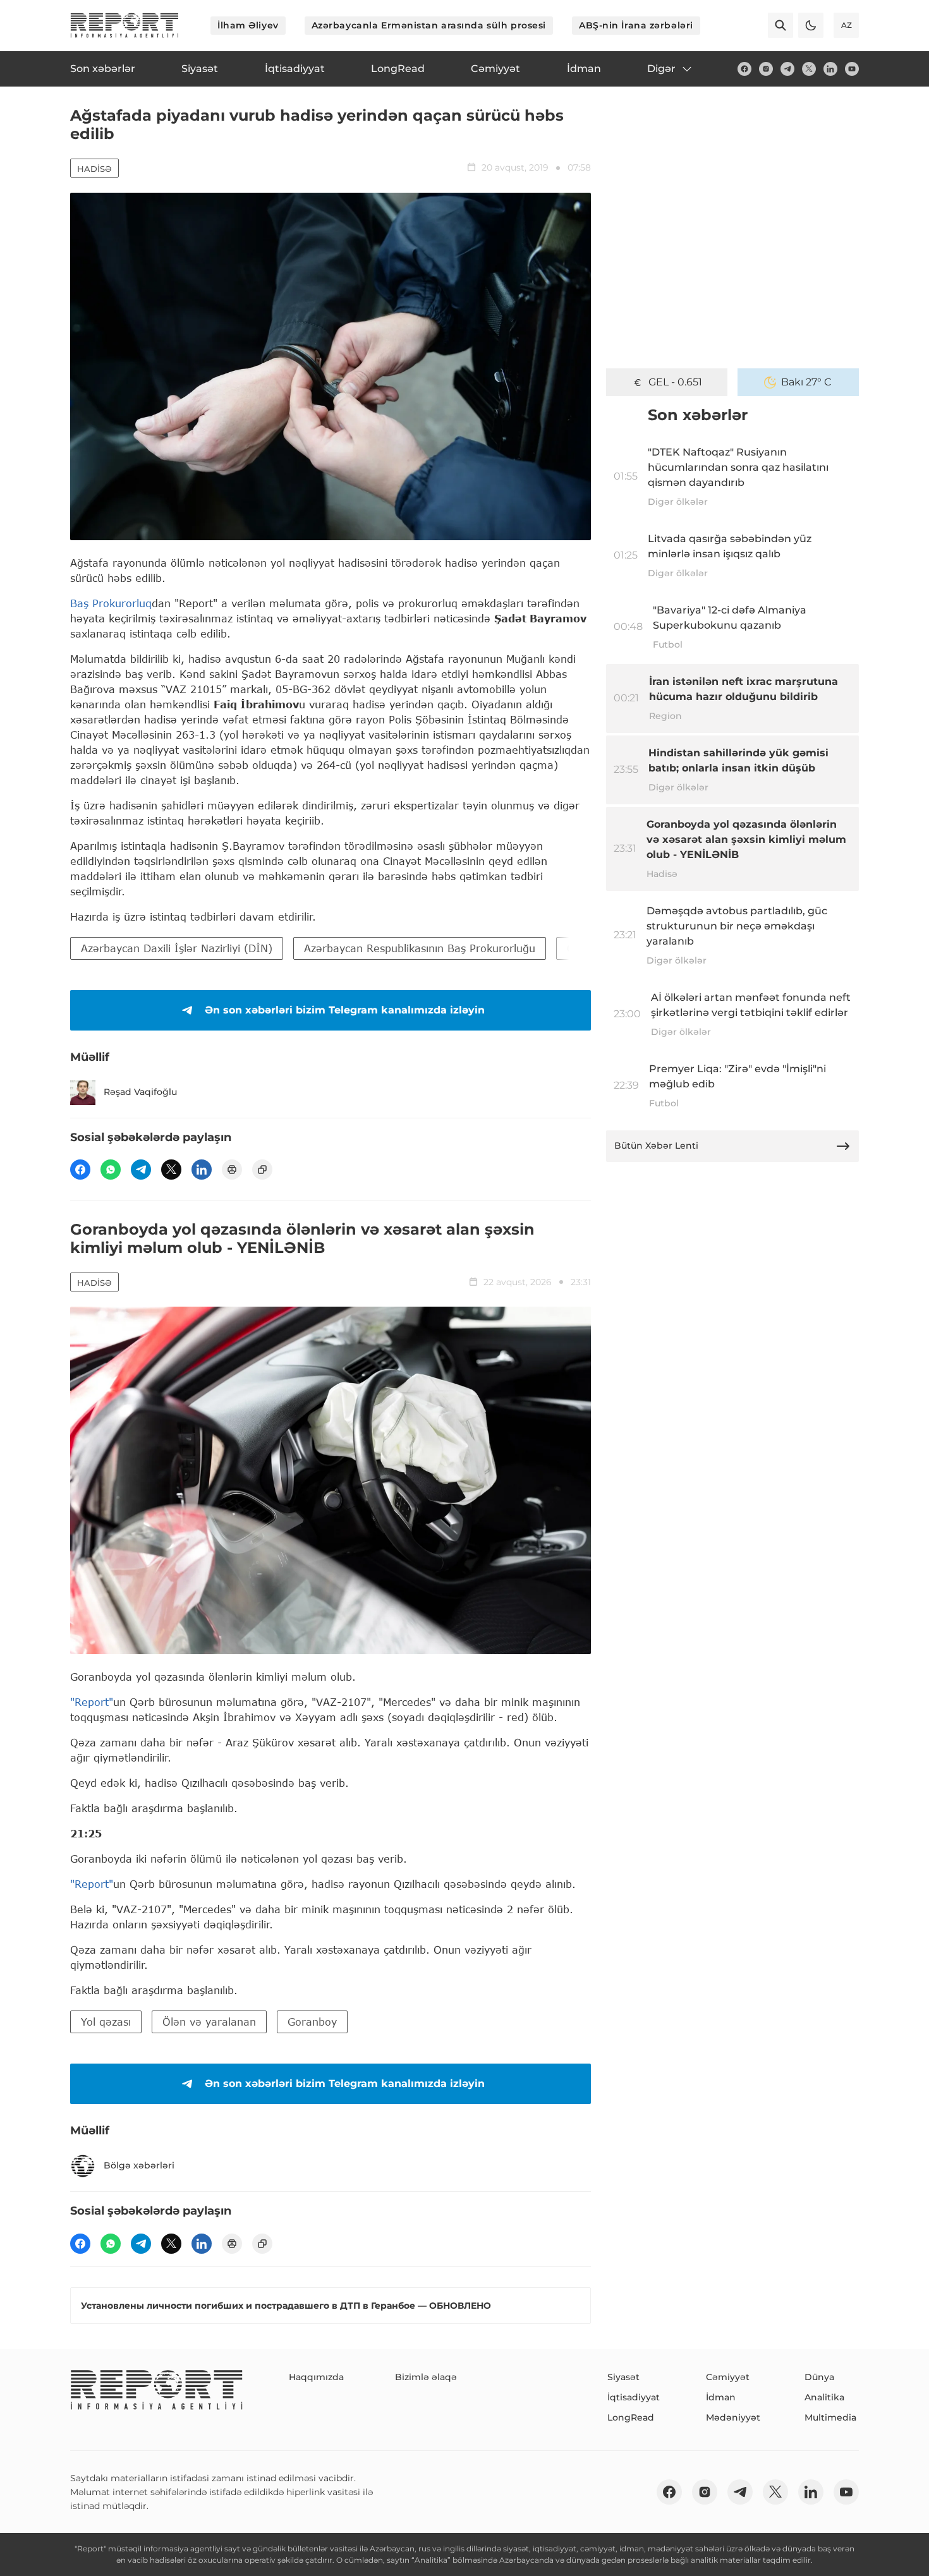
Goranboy (312, 2022)
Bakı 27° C (806, 382)
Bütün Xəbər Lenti (656, 1146)
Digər (661, 69)
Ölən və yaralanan (209, 2022)
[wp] (111, 1170)
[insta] (766, 69)
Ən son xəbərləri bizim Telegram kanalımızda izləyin (345, 1010)
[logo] (124, 25)
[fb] (744, 69)
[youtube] (852, 69)
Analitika (824, 2397)
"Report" (92, 1702)
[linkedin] (830, 69)
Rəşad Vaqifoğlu (140, 1092)
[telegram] (787, 69)
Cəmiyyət (728, 2377)
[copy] (262, 1170)
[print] (232, 1170)
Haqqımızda (316, 2377)
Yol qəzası (106, 2022)
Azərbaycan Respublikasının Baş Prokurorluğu (420, 948)
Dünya (819, 2377)
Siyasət (623, 2377)
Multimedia (830, 2417)
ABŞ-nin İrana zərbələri (636, 25)
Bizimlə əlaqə (426, 2377)
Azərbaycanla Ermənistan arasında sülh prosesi (429, 25)
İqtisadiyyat (634, 2397)
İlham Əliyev (248, 25)
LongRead (631, 2417)
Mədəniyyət (733, 2417)
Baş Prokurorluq (111, 603)
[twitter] (809, 69)
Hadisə (94, 169)
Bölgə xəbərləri (139, 2165)
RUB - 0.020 (675, 382)
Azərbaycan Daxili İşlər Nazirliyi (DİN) (177, 948)
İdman (721, 2397)
